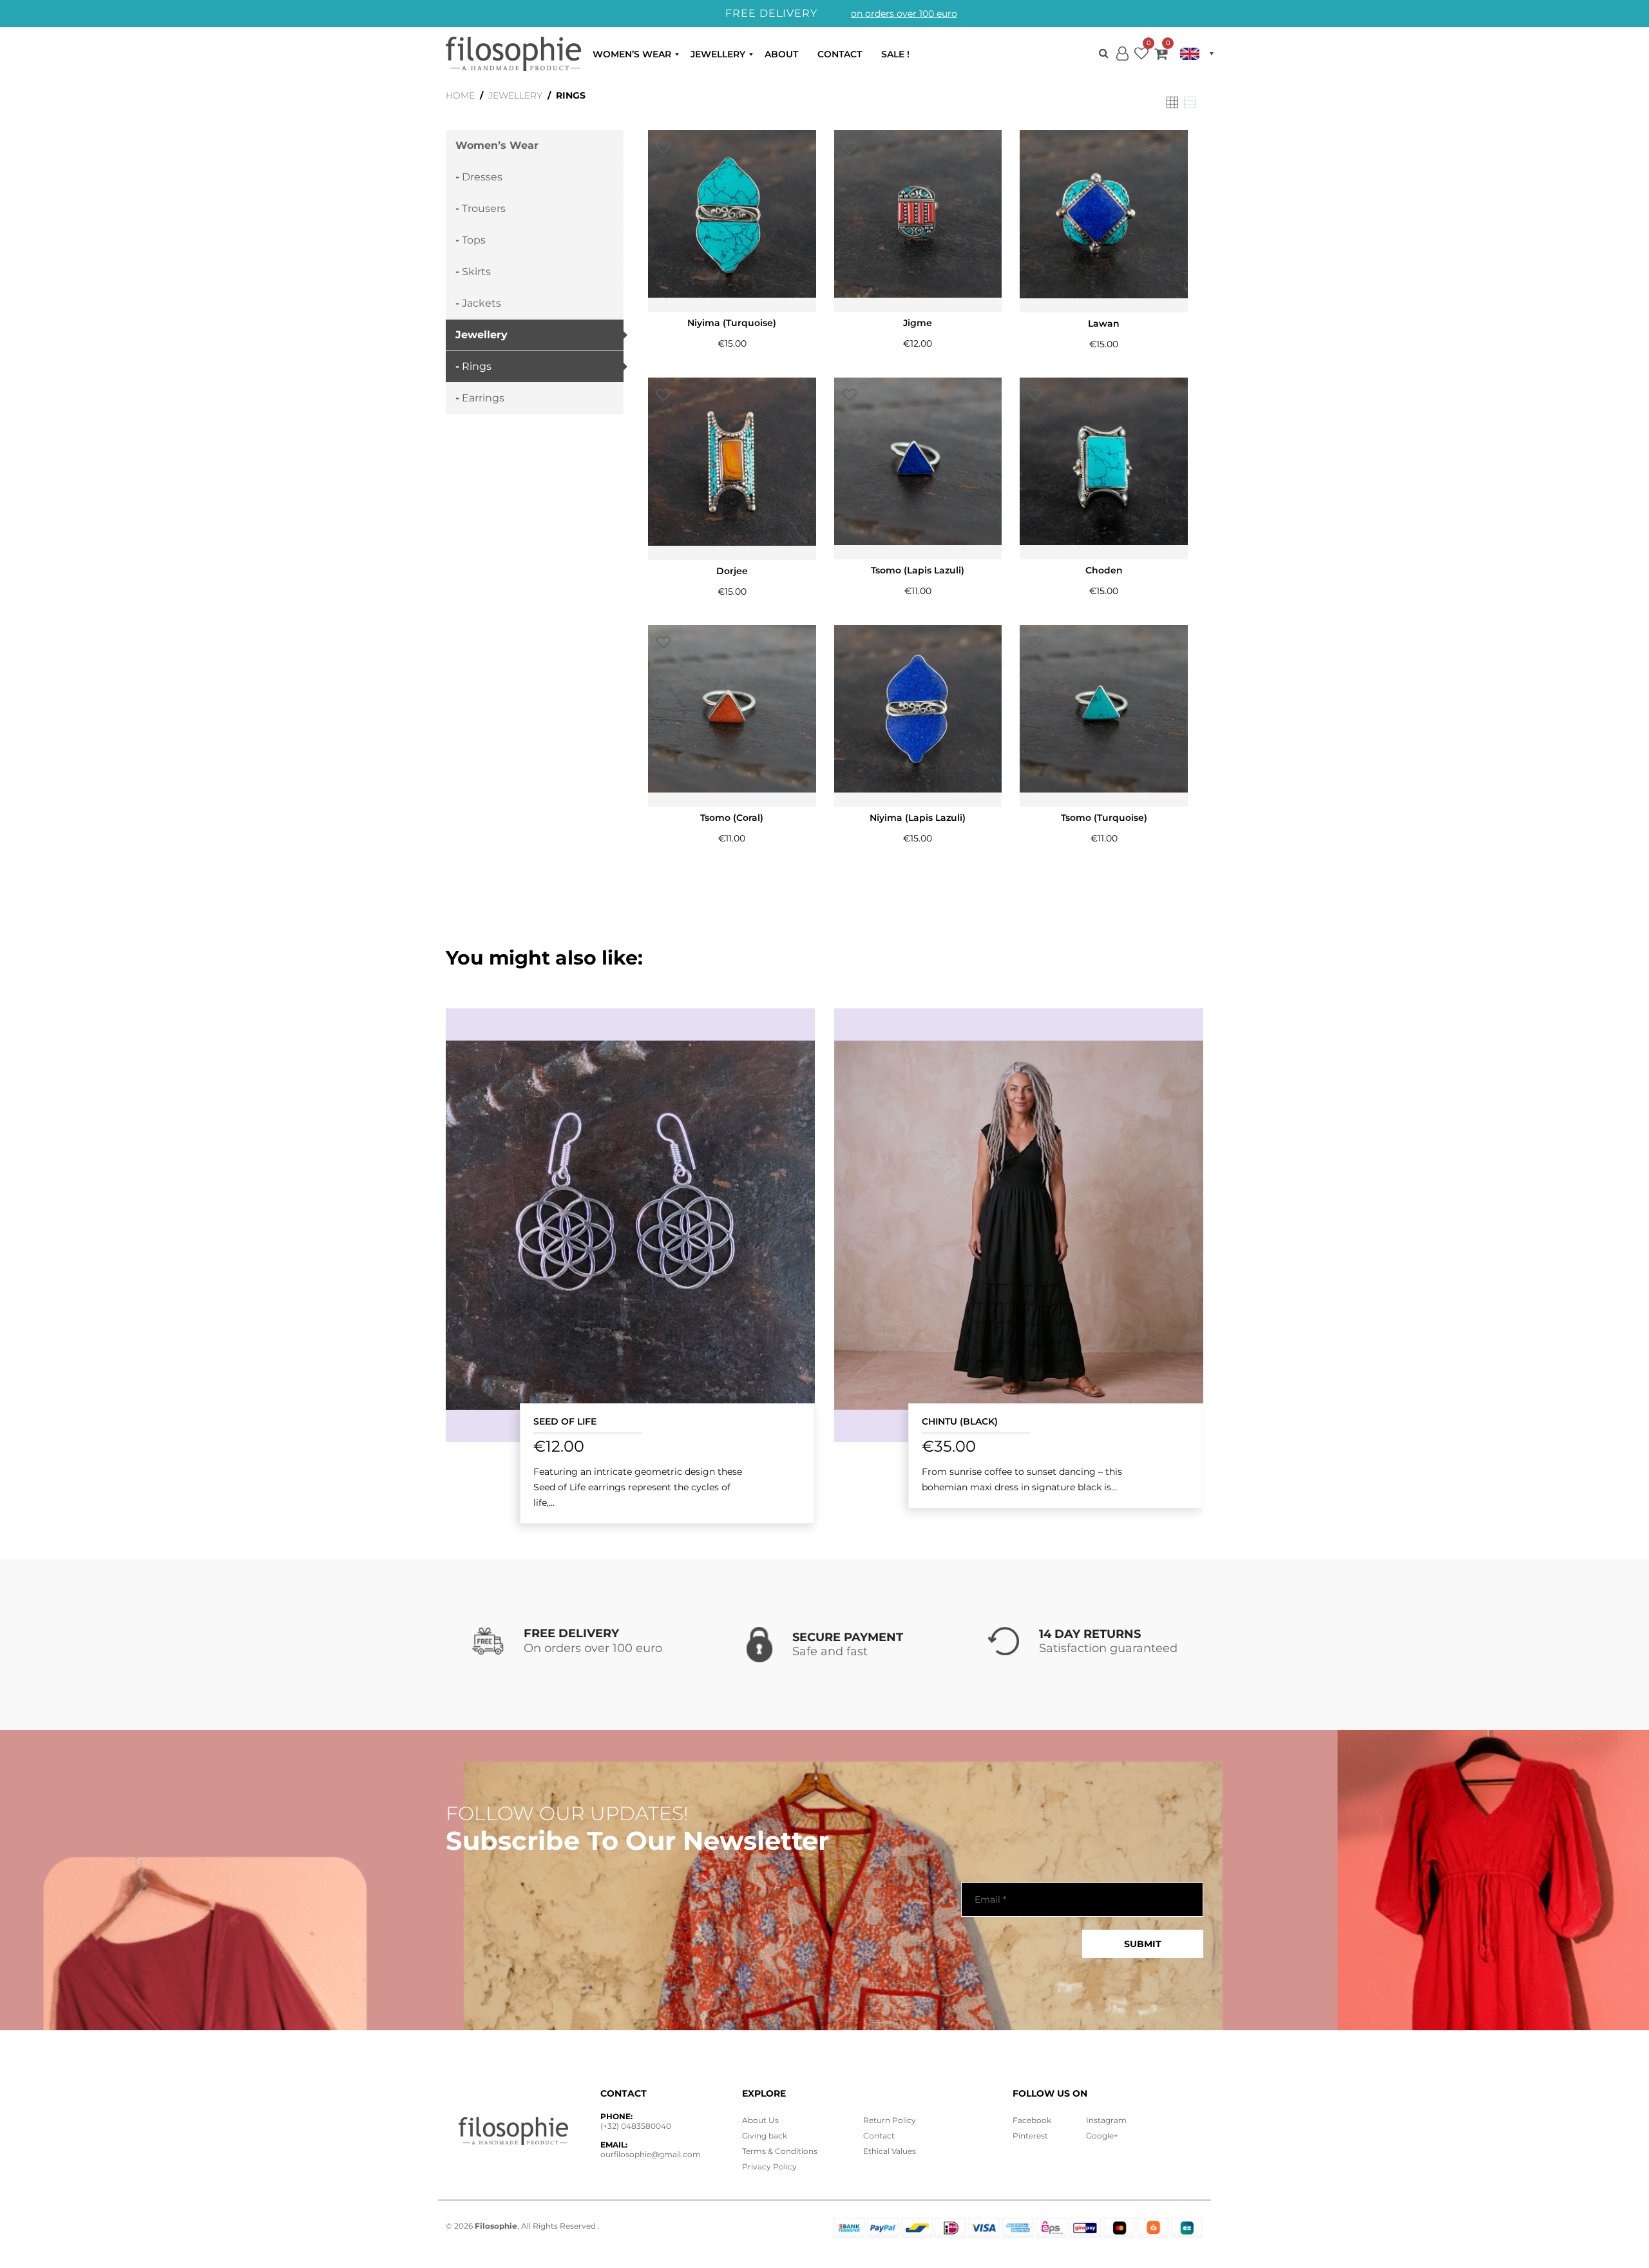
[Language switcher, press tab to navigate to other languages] (1197, 54)
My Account (1122, 64)
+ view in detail (631, 1225)
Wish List (1141, 56)
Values (890, 2151)
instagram (1106, 2120)
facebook (1032, 2120)
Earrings (483, 398)
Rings (477, 366)
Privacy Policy (769, 2167)
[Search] (1104, 53)
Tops (474, 240)
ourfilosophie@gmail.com (651, 2154)
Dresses (482, 177)
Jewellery (718, 54)
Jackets (481, 303)
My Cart (1161, 56)
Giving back (765, 2136)
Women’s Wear (632, 54)
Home (460, 95)
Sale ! (895, 54)
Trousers (484, 208)
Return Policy (890, 2120)
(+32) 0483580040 (636, 2126)
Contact (840, 54)
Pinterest (1030, 2136)
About (781, 54)
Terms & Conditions (780, 2151)
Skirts (476, 272)
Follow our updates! (567, 1814)
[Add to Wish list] (663, 148)
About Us (760, 2120)
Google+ (1102, 2136)
